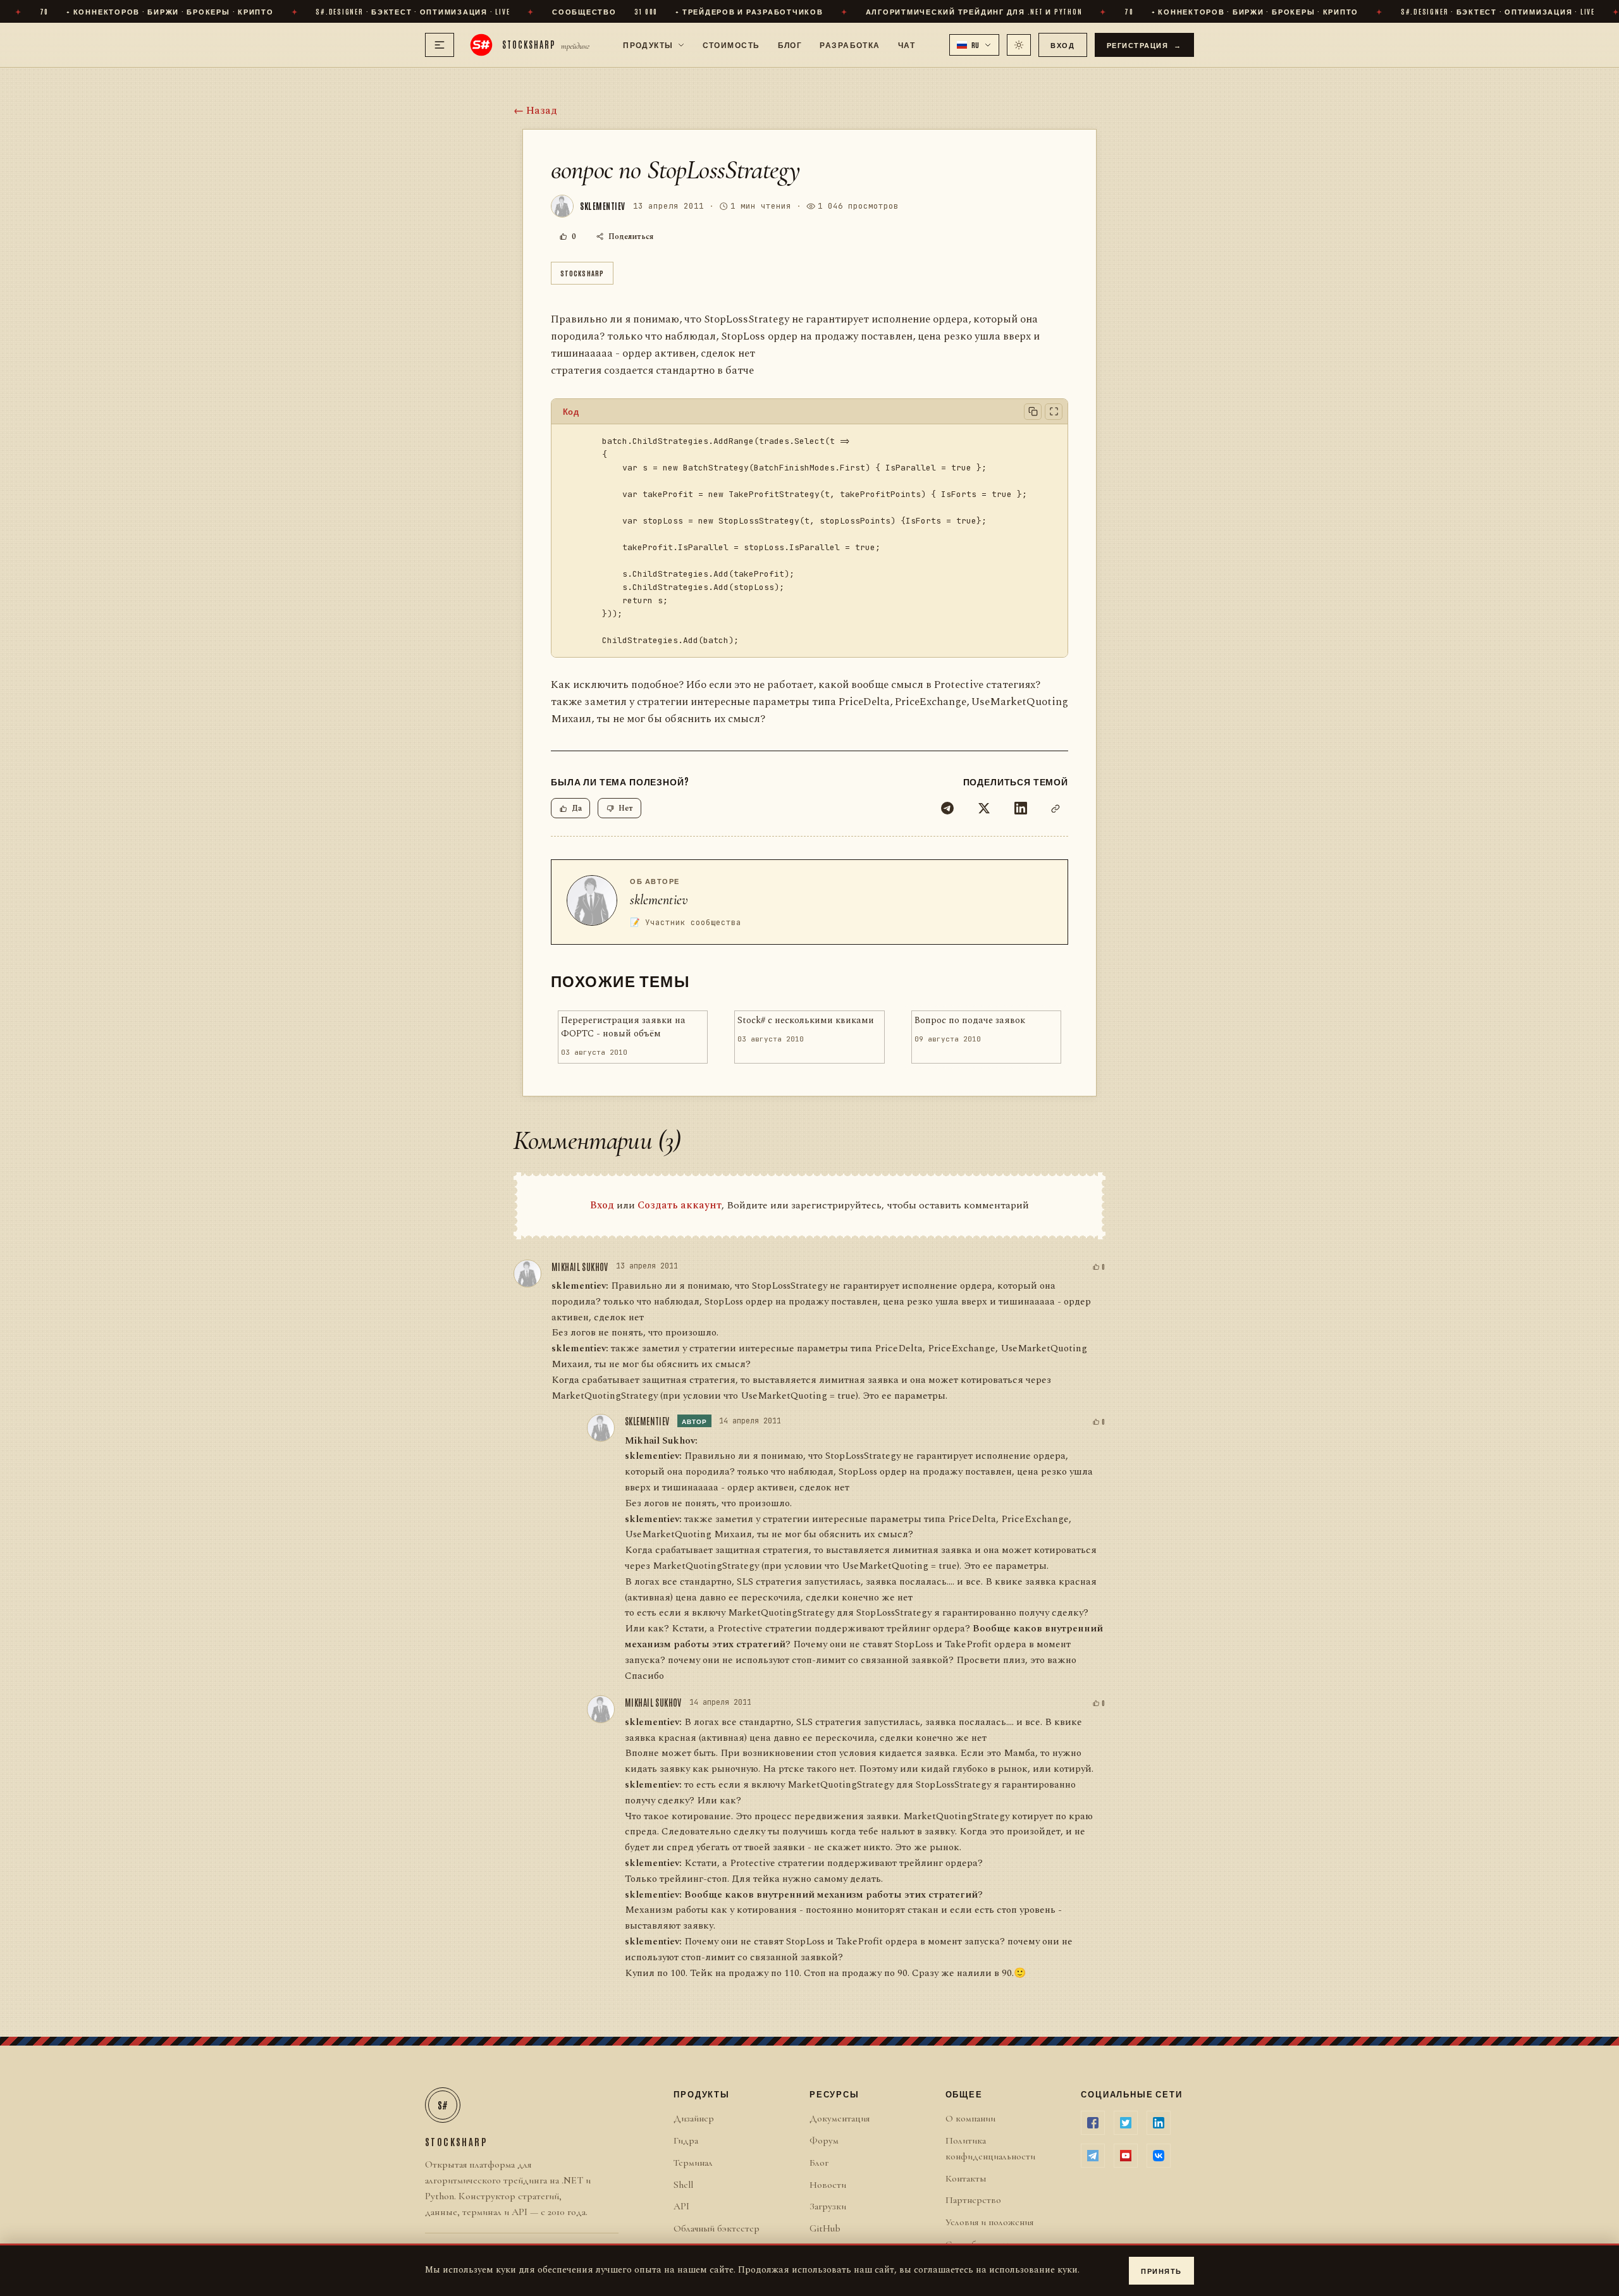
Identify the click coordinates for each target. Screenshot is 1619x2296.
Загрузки (828, 2206)
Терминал (693, 2163)
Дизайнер (694, 2118)
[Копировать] (1033, 412)
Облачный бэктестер (717, 2228)
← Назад (535, 111)
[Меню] (440, 45)
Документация (840, 2118)
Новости (828, 2185)
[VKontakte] (1159, 2156)
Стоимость (731, 44)
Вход (1062, 45)
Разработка (850, 44)
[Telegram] (947, 808)
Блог (790, 44)
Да (577, 808)
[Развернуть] (1054, 412)
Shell (683, 2185)
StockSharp (582, 273)
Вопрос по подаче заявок (970, 1021)
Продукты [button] (648, 44)
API (681, 2206)
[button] (975, 45)
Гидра (686, 2140)
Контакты (966, 2178)
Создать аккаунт (680, 1205)
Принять (1161, 2270)
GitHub (825, 2228)
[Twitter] (984, 808)
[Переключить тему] (1019, 45)
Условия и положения (989, 2222)
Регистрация (1145, 45)
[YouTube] (1126, 2156)
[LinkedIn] (1021, 808)
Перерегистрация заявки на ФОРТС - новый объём (623, 1027)
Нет (626, 808)
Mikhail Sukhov (580, 1267)
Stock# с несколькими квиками (806, 1021)
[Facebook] (1093, 2123)
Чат (907, 44)
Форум (824, 2140)
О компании (970, 2118)
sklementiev (659, 900)
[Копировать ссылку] (1056, 808)
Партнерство (973, 2200)
